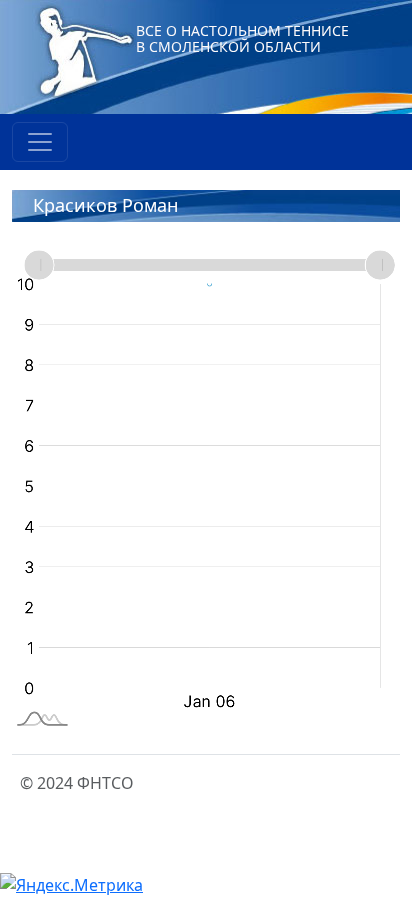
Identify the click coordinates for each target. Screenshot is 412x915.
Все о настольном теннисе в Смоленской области (242, 38)
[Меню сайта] (40, 142)
